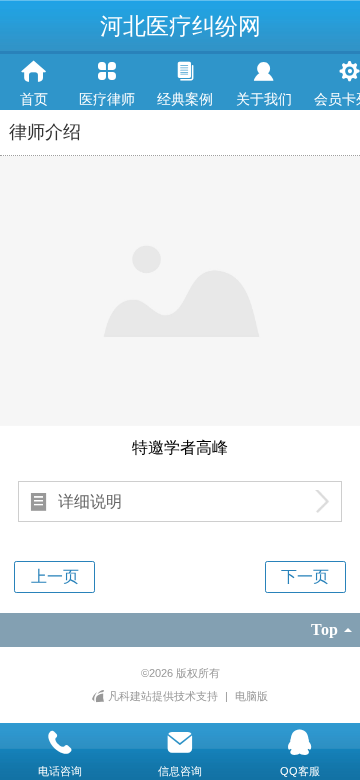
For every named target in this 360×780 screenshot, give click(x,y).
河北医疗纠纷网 (180, 26)
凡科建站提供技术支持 (162, 696)
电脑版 (251, 696)
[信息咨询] (180, 743)
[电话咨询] (60, 743)
